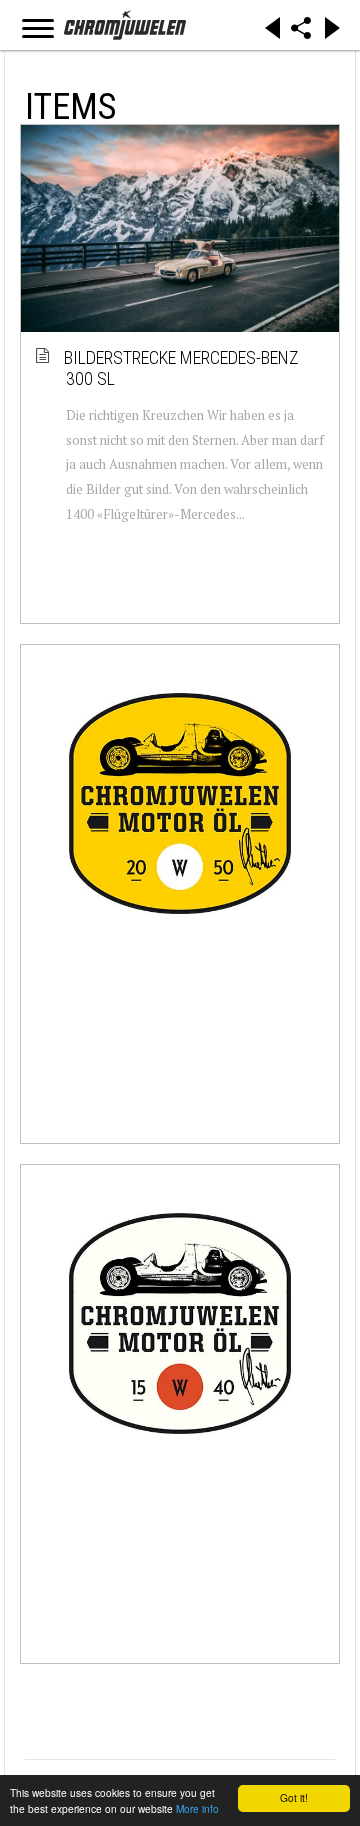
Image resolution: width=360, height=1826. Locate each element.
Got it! (294, 1797)
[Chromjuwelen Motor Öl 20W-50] (180, 803)
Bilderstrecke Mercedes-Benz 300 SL (182, 368)
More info (197, 1808)
